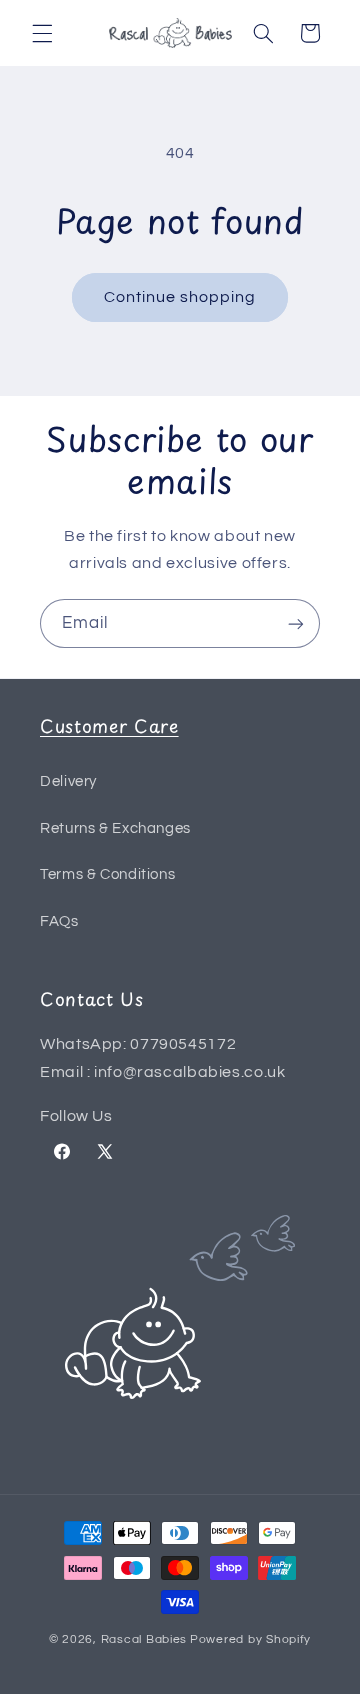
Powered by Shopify (250, 1639)
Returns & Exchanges (115, 828)
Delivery (68, 781)
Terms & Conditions (107, 874)
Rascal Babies (144, 1639)
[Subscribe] (296, 623)
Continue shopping (180, 297)
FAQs (59, 921)
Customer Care (109, 725)
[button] (42, 33)
